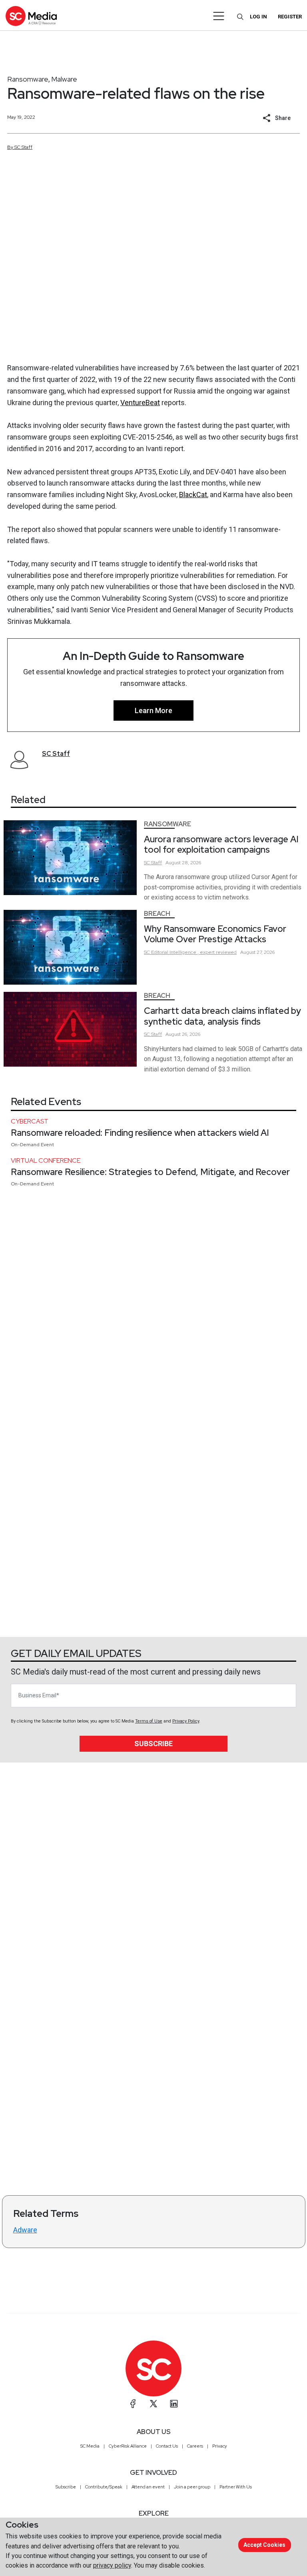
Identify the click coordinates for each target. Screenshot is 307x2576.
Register (290, 17)
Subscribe (153, 1744)
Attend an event (148, 2487)
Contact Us (167, 2446)
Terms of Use (149, 1721)
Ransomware (28, 79)
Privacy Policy (186, 1721)
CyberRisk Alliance (128, 2446)
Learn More (153, 710)
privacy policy (112, 2565)
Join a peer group (192, 2487)
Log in (258, 17)
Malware (64, 79)
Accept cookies (264, 2545)
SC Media (90, 2446)
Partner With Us (236, 2487)
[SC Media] (31, 16)
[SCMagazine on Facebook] (133, 2404)
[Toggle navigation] (219, 16)
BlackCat (193, 495)
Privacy (220, 2446)
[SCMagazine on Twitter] (153, 2404)
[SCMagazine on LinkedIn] (174, 2404)
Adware (25, 2230)
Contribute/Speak (104, 2487)
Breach (157, 914)
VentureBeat (140, 403)
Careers (195, 2446)
